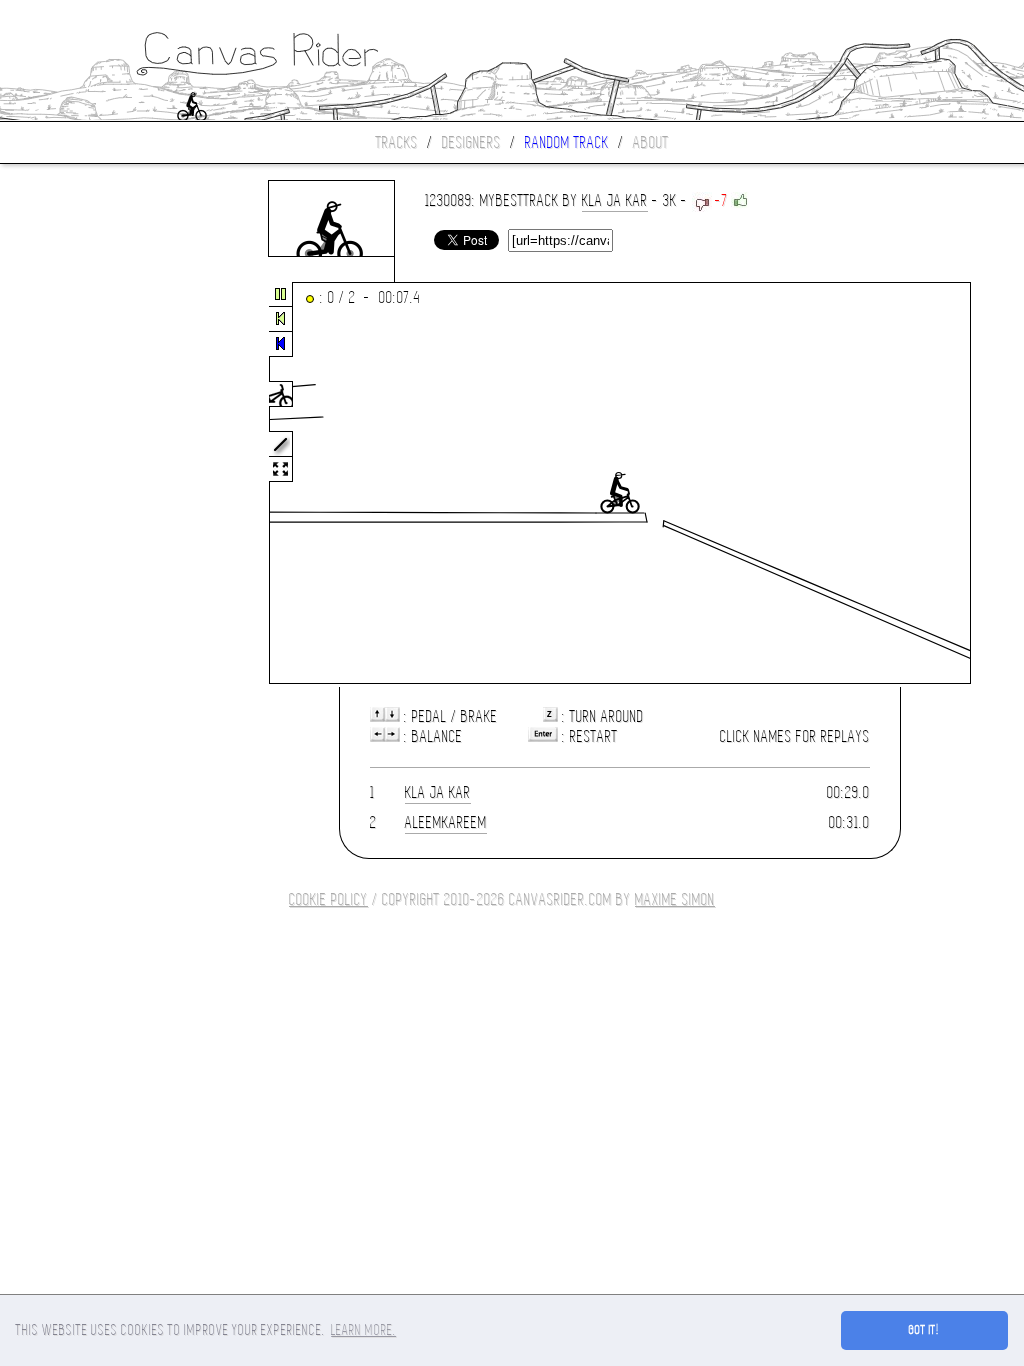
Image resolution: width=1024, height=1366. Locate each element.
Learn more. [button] (363, 1330)
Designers (471, 142)
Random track (567, 142)
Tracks (397, 142)
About (651, 142)
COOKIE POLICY (328, 899)
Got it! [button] (924, 1330)
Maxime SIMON (675, 899)
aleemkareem (446, 822)
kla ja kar (615, 200)
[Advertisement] (84, 484)
